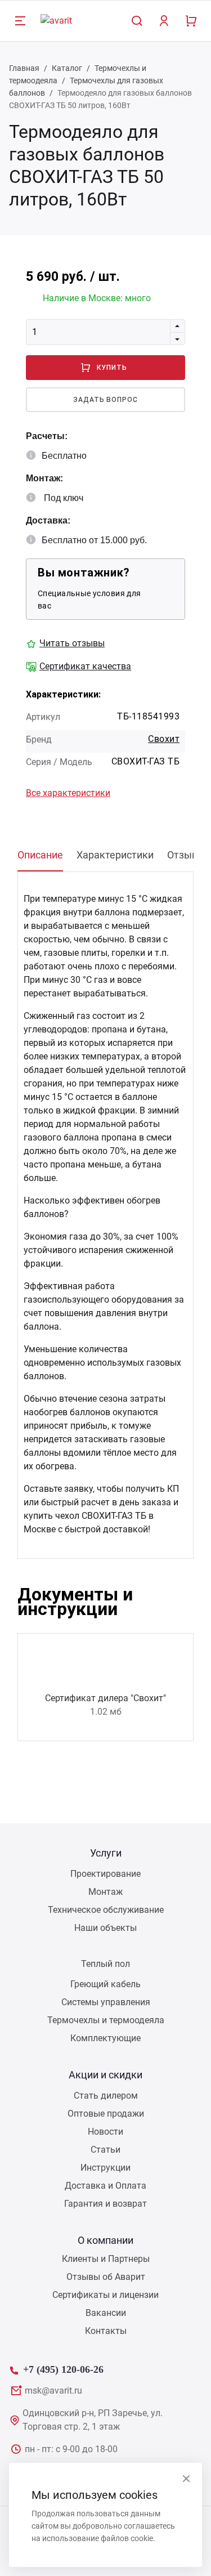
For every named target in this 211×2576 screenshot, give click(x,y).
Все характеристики (68, 793)
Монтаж (105, 1892)
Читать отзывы (72, 643)
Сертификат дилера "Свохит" (105, 1698)
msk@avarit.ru (53, 2391)
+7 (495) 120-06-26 (63, 2368)
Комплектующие (105, 2038)
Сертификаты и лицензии (105, 2295)
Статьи (105, 2150)
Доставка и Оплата (105, 2186)
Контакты (106, 2331)
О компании (105, 2240)
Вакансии (106, 2313)
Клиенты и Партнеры (106, 2259)
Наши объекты (105, 1928)
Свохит (164, 739)
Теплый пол (105, 1964)
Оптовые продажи (106, 2114)
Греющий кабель (105, 1984)
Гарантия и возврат (105, 2204)
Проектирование (105, 1874)
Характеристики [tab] (115, 855)
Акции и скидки (105, 2075)
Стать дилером (106, 2096)
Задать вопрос (105, 400)
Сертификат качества (85, 666)
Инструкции (105, 2168)
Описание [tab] (40, 855)
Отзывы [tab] (186, 855)
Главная (24, 68)
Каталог (67, 68)
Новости (105, 2132)
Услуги (106, 1853)
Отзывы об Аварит (106, 2277)
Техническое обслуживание (106, 1910)
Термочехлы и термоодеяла (106, 2020)
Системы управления (106, 2002)
